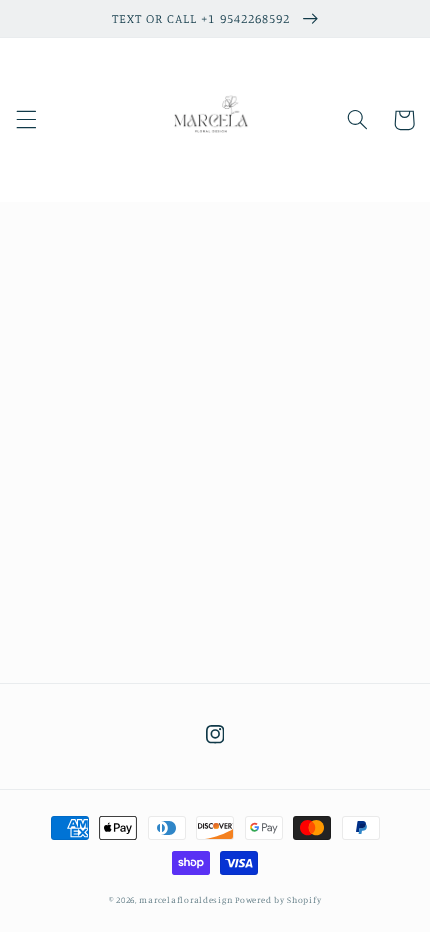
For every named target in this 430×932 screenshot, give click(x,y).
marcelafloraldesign (185, 899)
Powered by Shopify (278, 899)
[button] (26, 120)
